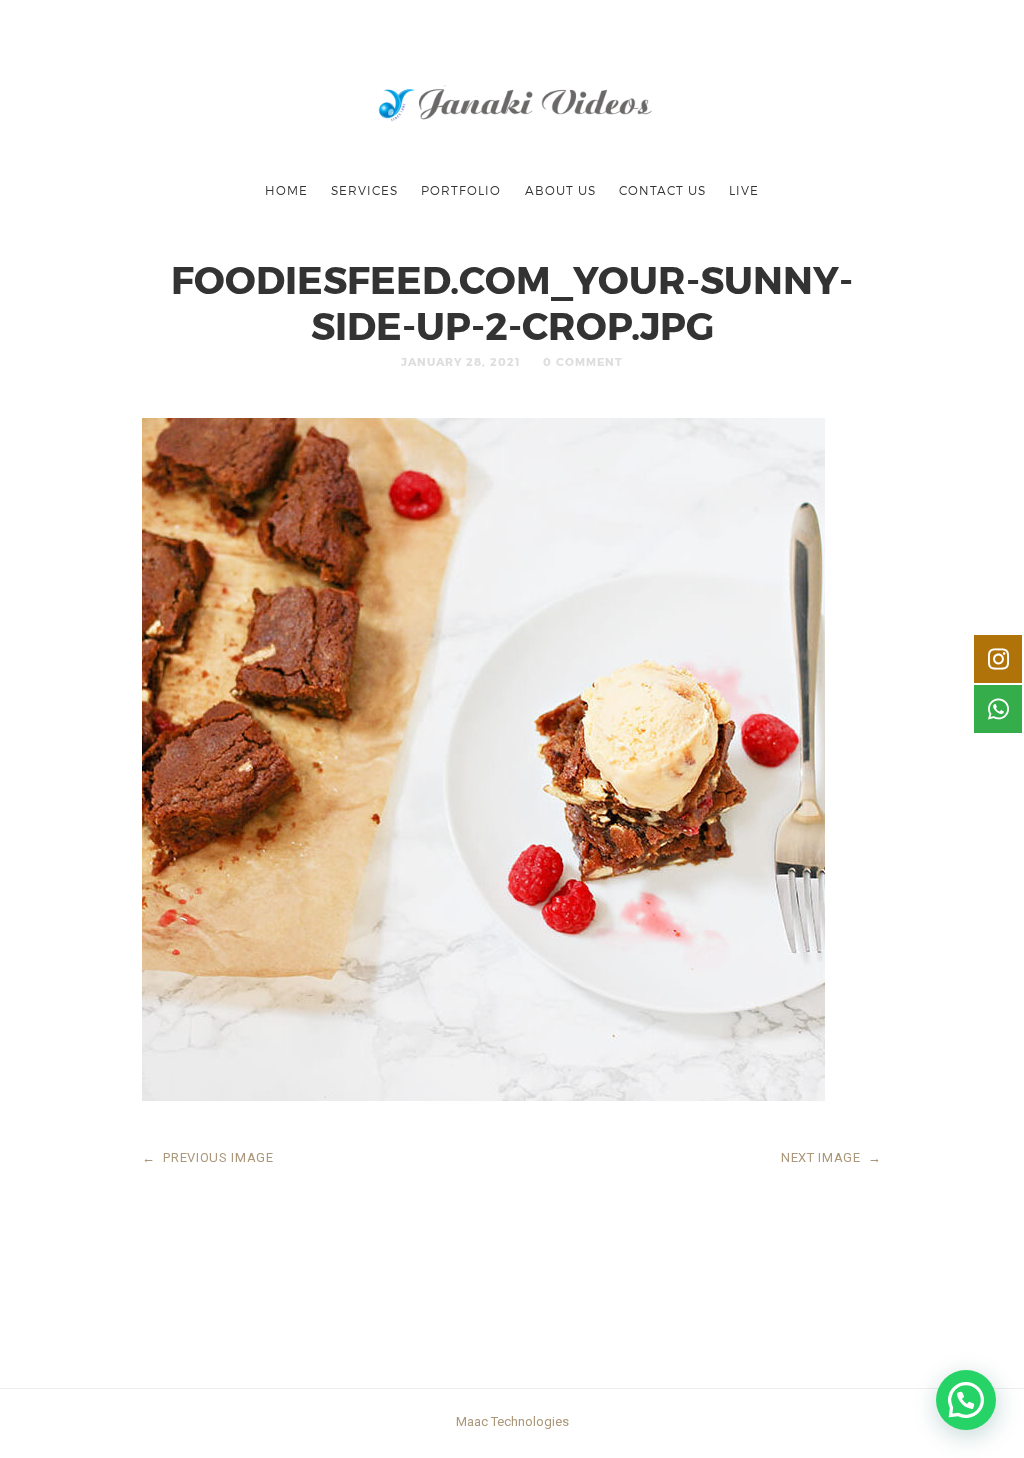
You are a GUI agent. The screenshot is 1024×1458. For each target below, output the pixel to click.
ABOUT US (560, 190)
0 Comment (583, 361)
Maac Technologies (512, 1421)
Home (286, 190)
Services (364, 190)
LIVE (744, 190)
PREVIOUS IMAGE (208, 1157)
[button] (966, 1400)
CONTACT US (662, 190)
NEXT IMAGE (831, 1157)
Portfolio (461, 190)
